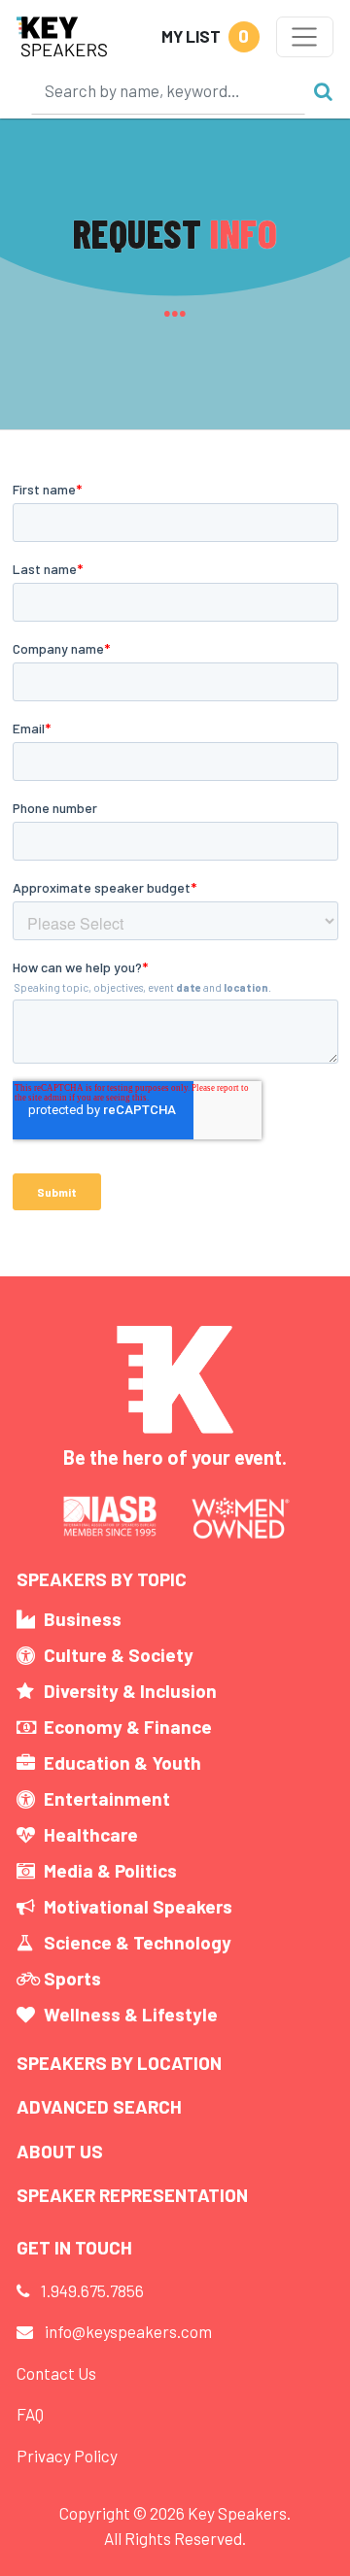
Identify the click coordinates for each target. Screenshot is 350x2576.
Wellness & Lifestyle (131, 2014)
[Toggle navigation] (305, 37)
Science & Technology (138, 1942)
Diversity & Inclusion (130, 1691)
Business (83, 1619)
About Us (60, 2151)
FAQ (30, 2414)
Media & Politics (110, 1870)
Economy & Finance (128, 1727)
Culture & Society (119, 1655)
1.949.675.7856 (92, 2290)
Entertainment (107, 1798)
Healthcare (91, 1834)
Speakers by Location (119, 2063)
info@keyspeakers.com (128, 2331)
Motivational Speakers (138, 1906)
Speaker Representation (132, 2195)
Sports (72, 1978)
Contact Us (56, 2373)
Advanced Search (99, 2106)
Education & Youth (122, 1763)
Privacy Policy (67, 2456)
